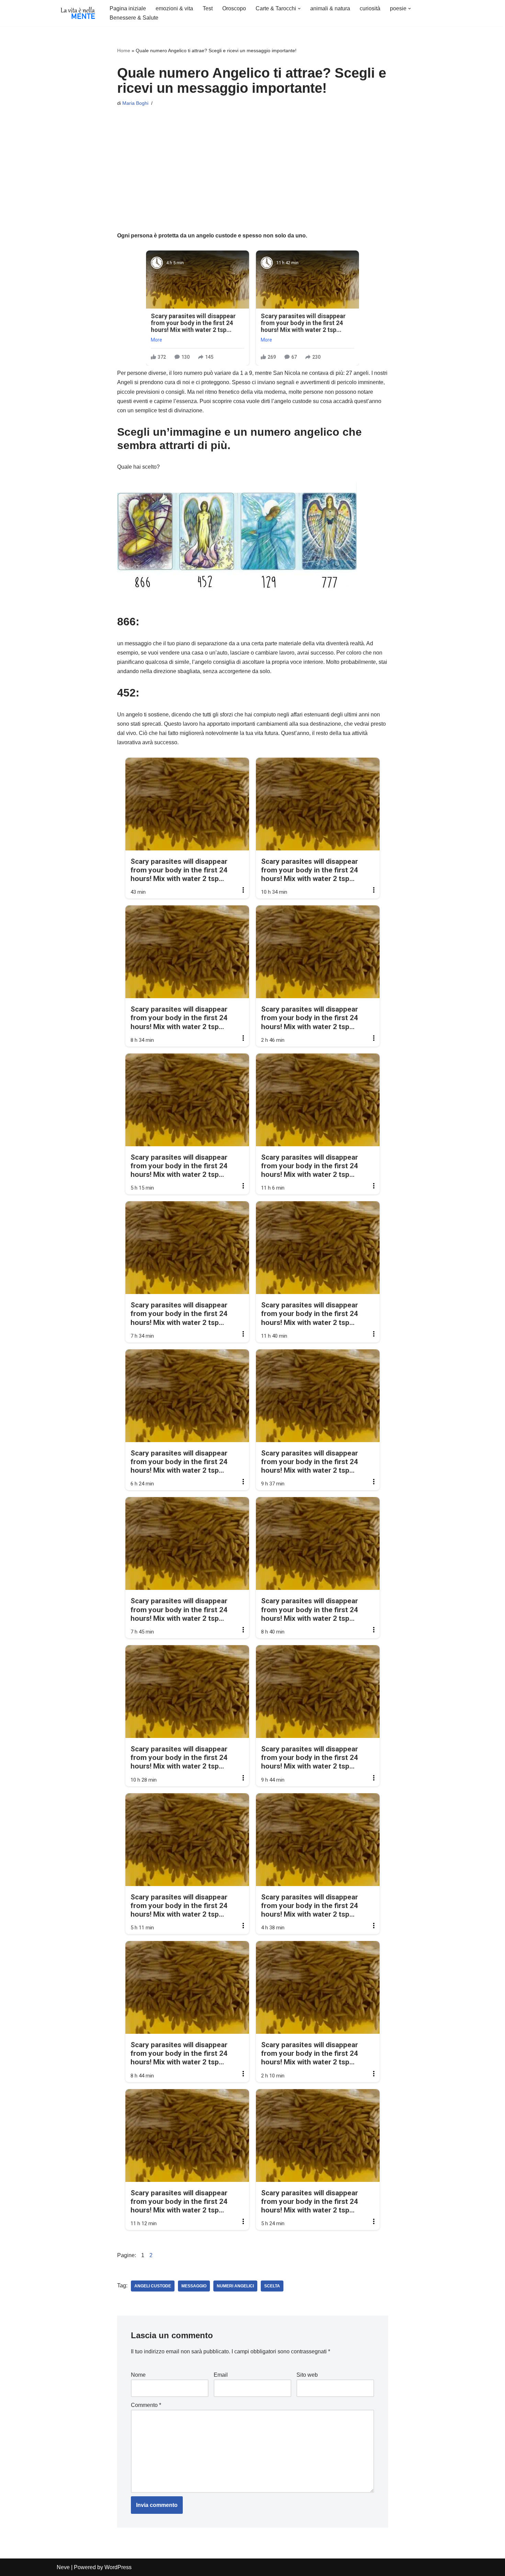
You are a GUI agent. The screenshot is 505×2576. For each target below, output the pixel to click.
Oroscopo (234, 8)
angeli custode (153, 2286)
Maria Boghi (135, 103)
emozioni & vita (174, 8)
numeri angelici (235, 2286)
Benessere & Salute (134, 18)
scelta (272, 2286)
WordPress (118, 2567)
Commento (146, 2405)
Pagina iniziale (128, 8)
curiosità (370, 8)
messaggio (194, 2286)
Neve (63, 2567)
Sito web (307, 2375)
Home (124, 51)
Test (208, 8)
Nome (138, 2375)
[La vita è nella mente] (77, 13)
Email (221, 2375)
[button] (299, 9)
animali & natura (330, 8)
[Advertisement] (253, 162)
